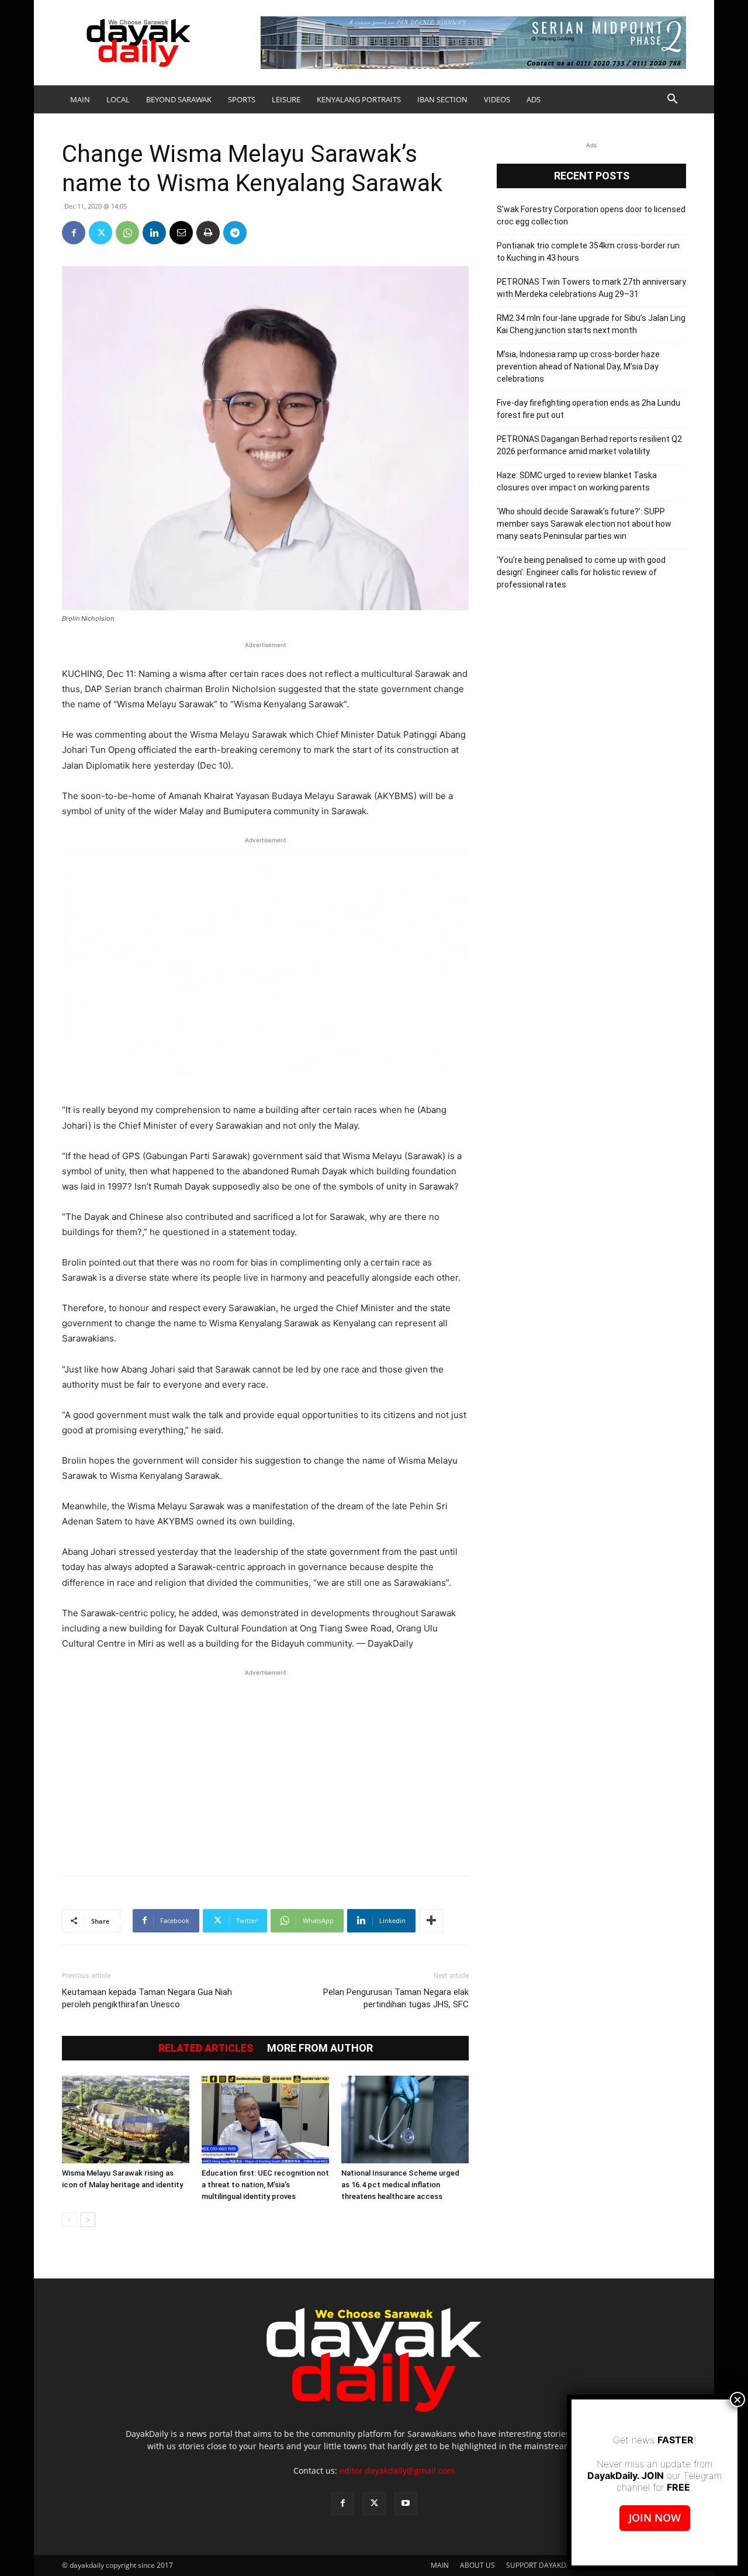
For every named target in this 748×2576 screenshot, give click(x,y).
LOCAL (118, 99)
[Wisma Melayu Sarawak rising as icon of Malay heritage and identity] (126, 2119)
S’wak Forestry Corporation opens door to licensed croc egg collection (591, 215)
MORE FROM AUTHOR (320, 2048)
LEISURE (286, 99)
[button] (672, 100)
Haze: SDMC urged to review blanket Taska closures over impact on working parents (577, 481)
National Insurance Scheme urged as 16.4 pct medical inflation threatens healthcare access (400, 2185)
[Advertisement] (265, 1766)
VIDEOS (497, 99)
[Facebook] (74, 233)
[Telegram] (235, 233)
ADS (534, 99)
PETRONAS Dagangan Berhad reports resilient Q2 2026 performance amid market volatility (589, 445)
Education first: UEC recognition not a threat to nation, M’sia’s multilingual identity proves (265, 2185)
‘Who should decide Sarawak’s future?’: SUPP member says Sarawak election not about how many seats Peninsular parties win (584, 524)
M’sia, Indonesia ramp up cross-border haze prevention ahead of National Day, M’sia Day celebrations (578, 366)
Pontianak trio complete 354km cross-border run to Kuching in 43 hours (588, 252)
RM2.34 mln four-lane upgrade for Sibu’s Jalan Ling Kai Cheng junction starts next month (591, 324)
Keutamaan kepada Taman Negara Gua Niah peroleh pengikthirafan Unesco (147, 1998)
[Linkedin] (154, 233)
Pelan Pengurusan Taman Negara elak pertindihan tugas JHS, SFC (396, 1998)
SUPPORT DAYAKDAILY (543, 2565)
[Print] (208, 233)
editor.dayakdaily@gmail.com (397, 2470)
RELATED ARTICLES (206, 2048)
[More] (431, 1921)
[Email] (181, 233)
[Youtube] (406, 2504)
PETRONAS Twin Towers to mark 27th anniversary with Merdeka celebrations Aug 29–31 (591, 288)
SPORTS (242, 99)
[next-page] (88, 2220)
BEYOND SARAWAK (179, 99)
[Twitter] (101, 233)
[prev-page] (69, 2220)
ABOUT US (477, 2565)
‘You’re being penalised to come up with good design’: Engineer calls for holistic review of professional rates (581, 572)
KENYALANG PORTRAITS (359, 99)
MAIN (80, 99)
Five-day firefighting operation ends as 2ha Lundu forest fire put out (588, 409)
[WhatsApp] (127, 233)
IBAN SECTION (442, 99)
